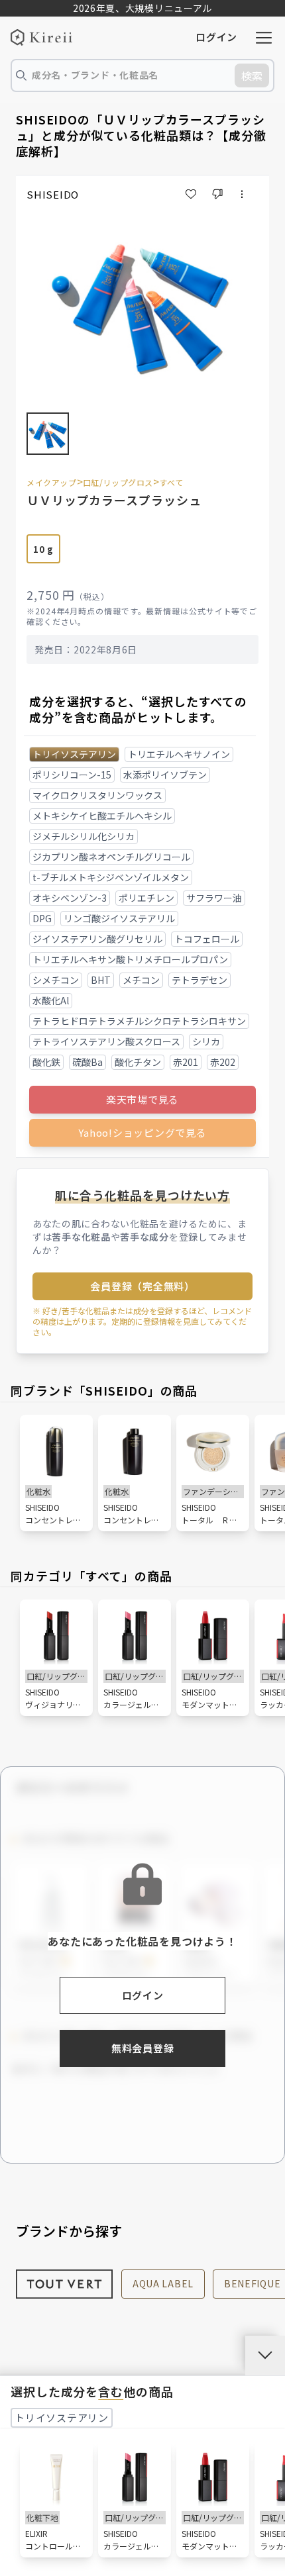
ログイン (216, 37)
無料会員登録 (143, 2048)
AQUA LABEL (163, 2283)
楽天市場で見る (142, 1099)
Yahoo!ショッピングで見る (142, 1132)
